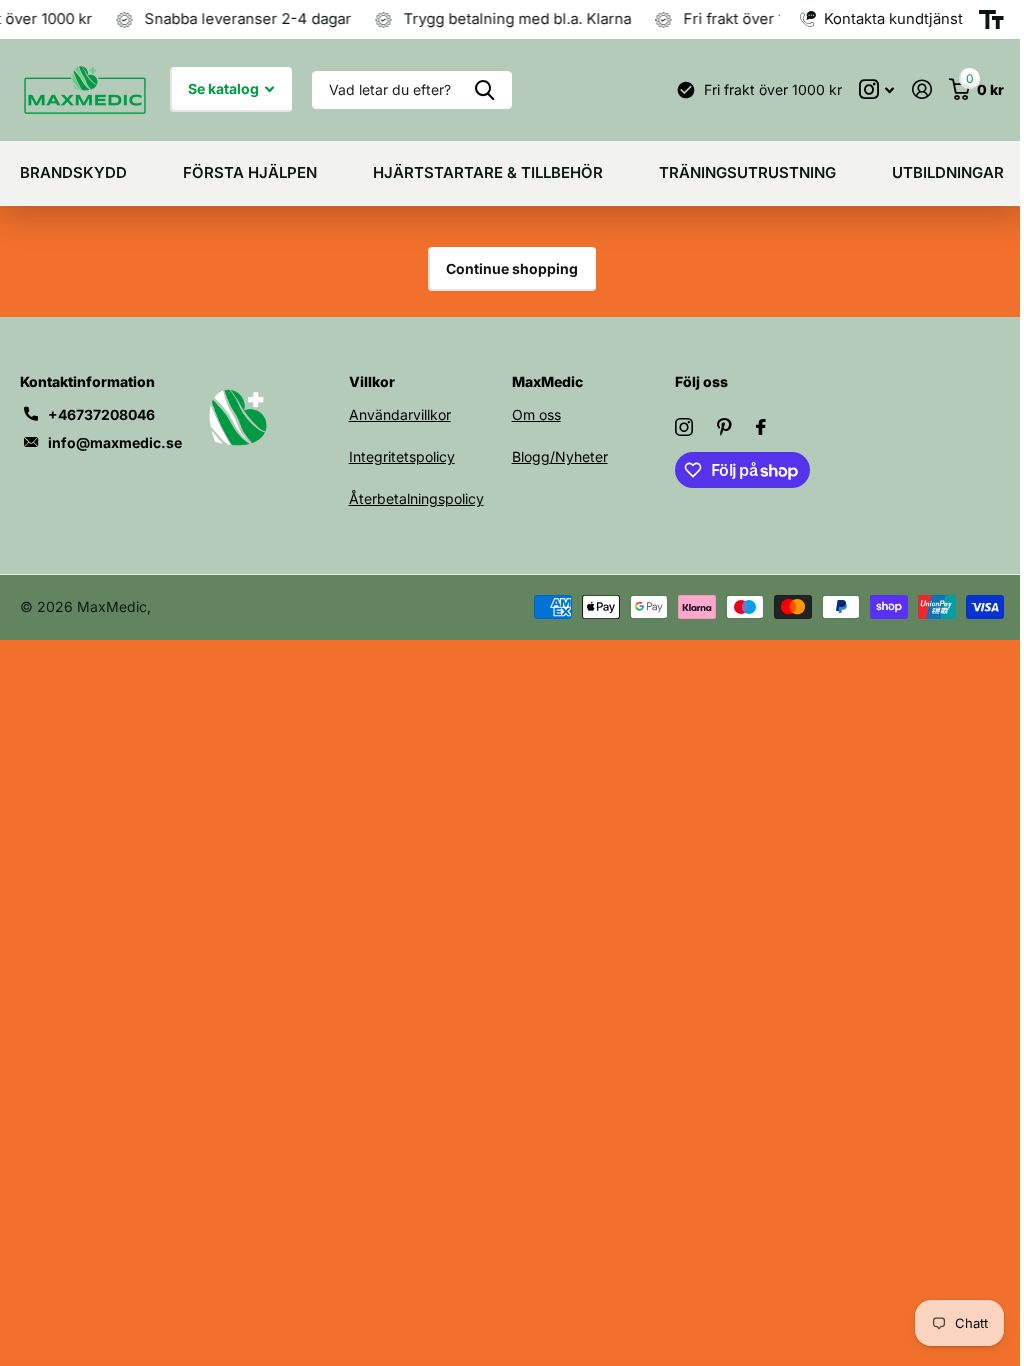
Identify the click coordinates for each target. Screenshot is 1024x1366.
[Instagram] (684, 427)
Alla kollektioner (73, 173)
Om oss (536, 414)
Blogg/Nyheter (560, 456)
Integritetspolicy (402, 456)
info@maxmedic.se (115, 442)
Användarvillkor (400, 414)
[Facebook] (761, 427)
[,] (876, 89)
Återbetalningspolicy (416, 498)
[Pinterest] (724, 427)
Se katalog (225, 88)
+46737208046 (101, 414)
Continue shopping (512, 268)
